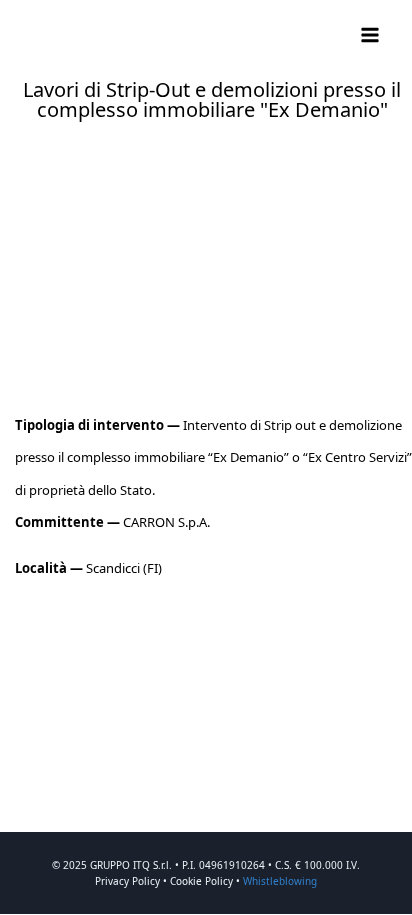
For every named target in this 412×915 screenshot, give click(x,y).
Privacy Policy (127, 881)
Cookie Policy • (206, 881)
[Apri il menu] (369, 34)
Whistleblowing (280, 881)
